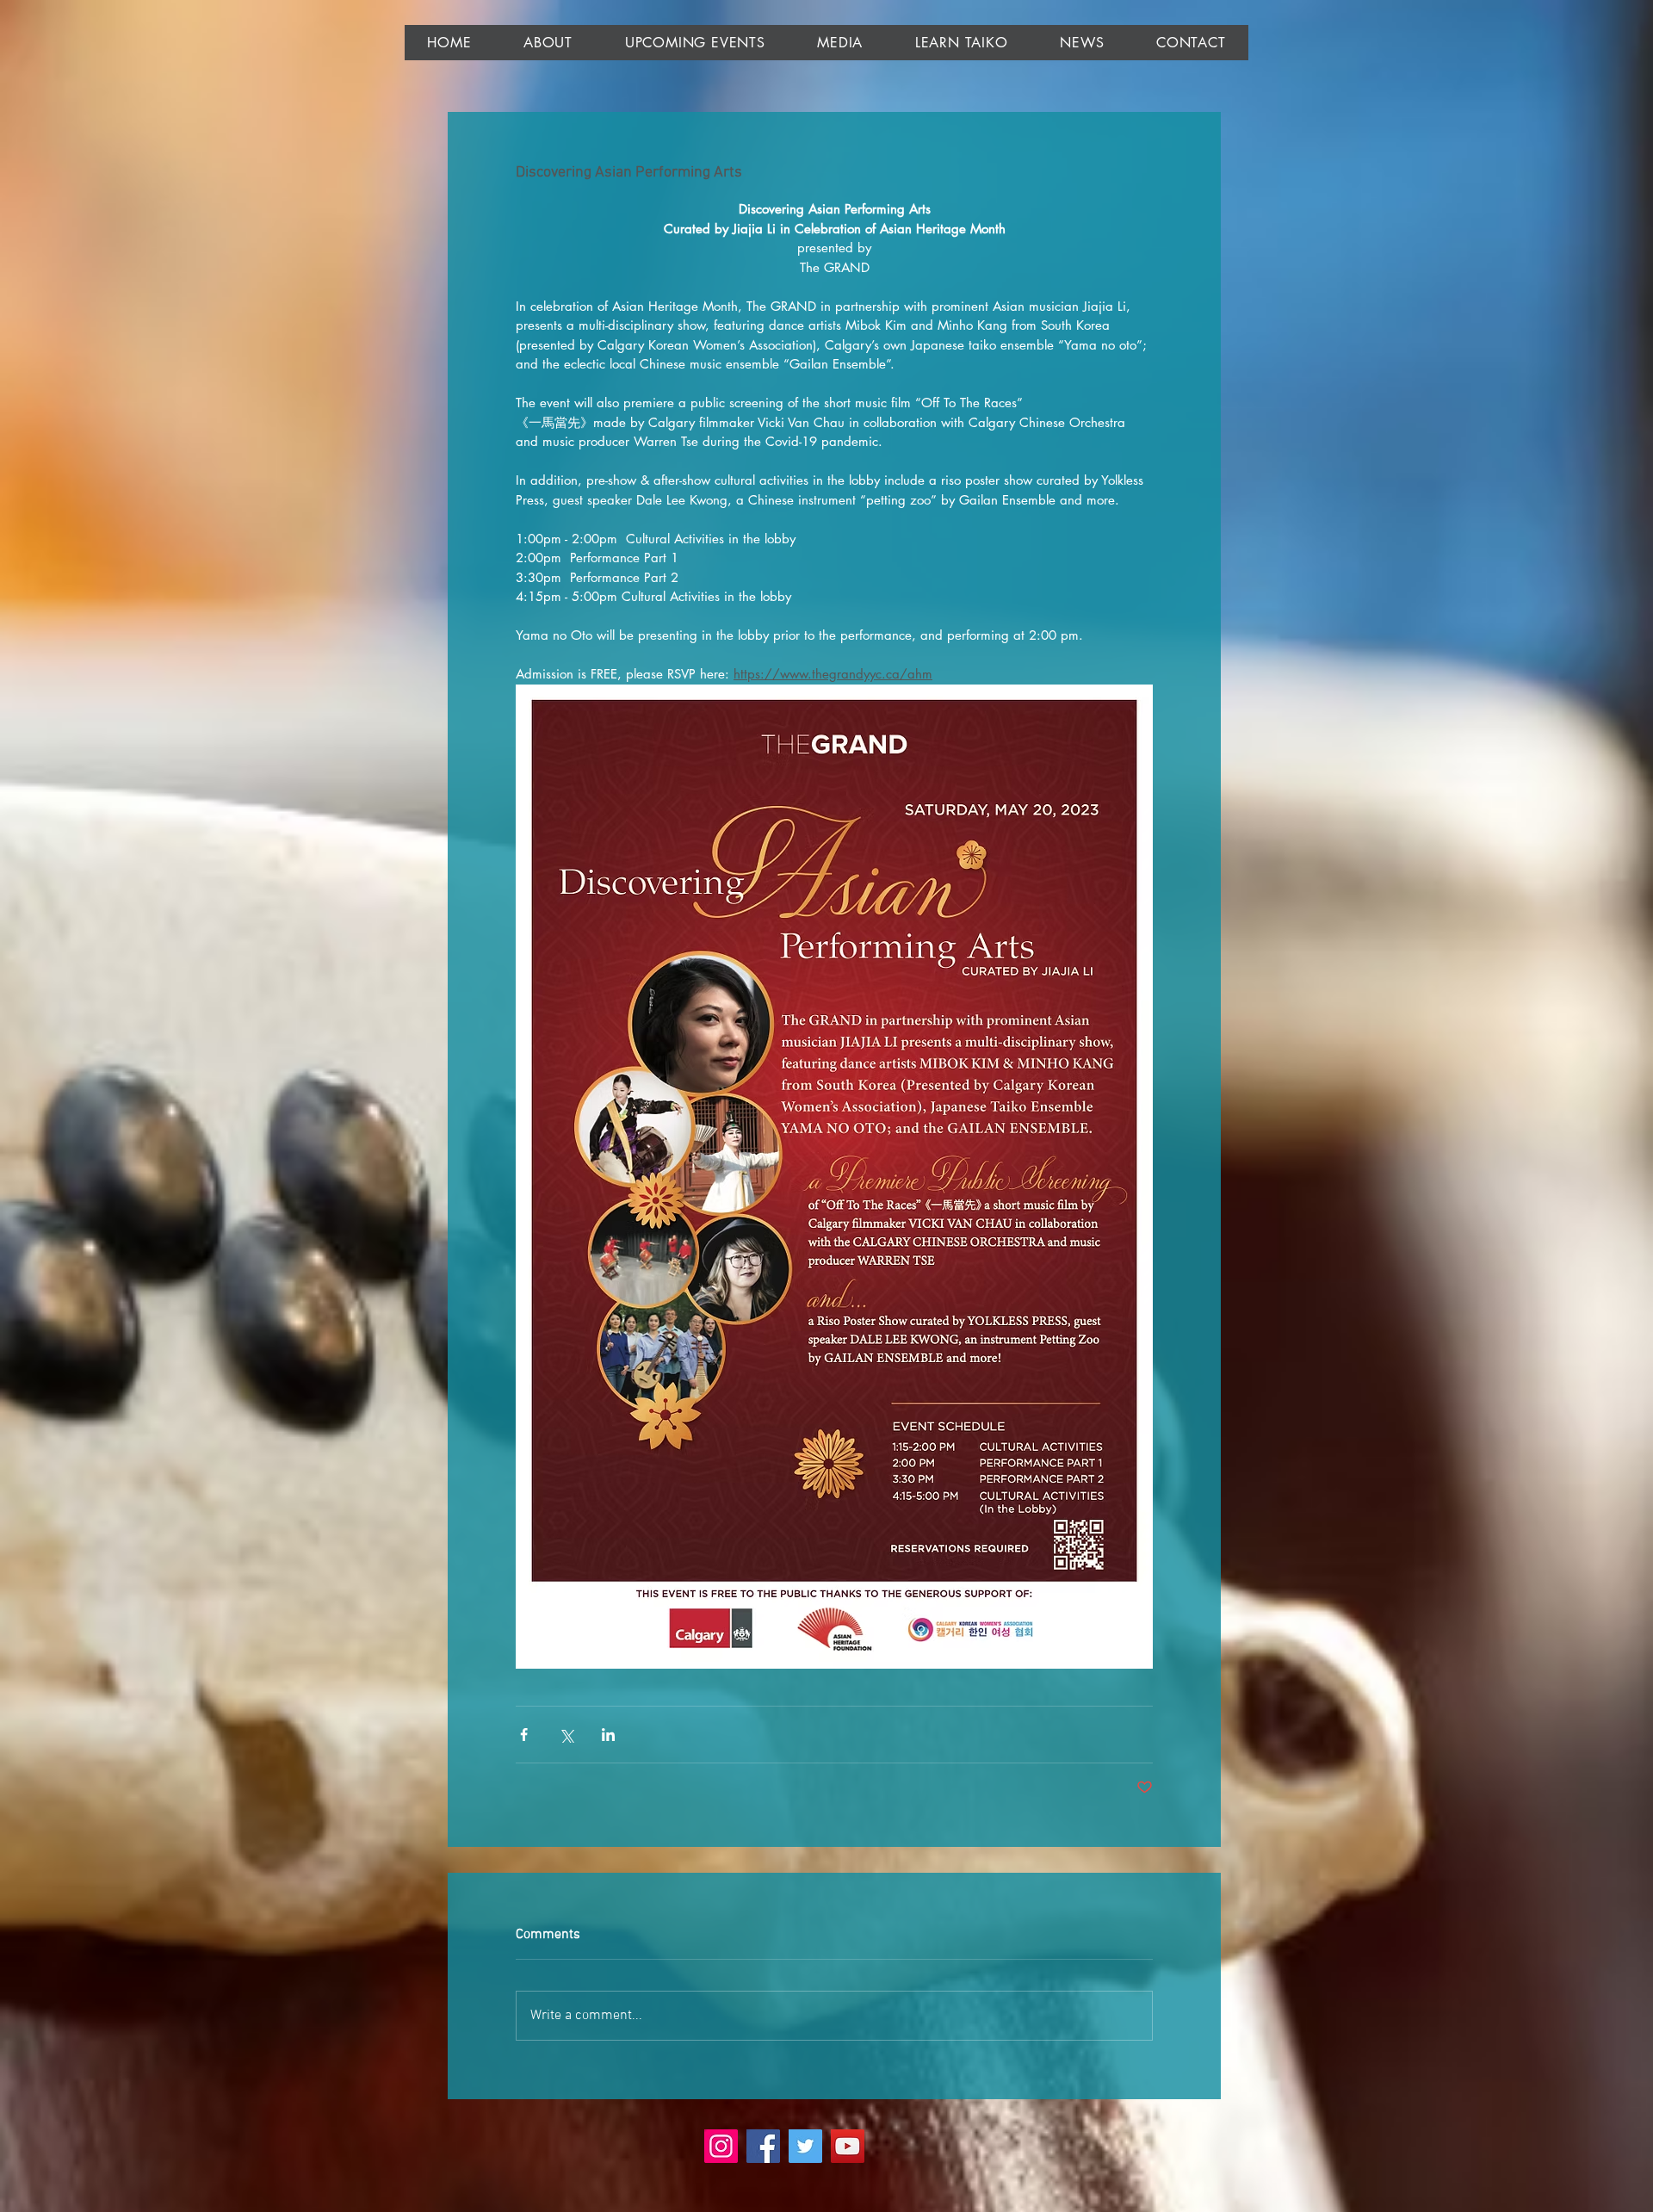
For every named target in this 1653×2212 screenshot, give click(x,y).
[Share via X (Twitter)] (566, 1735)
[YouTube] (848, 2146)
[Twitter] (805, 2146)
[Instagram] (721, 2146)
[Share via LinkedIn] (608, 1735)
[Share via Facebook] (524, 1735)
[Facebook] (763, 2146)
